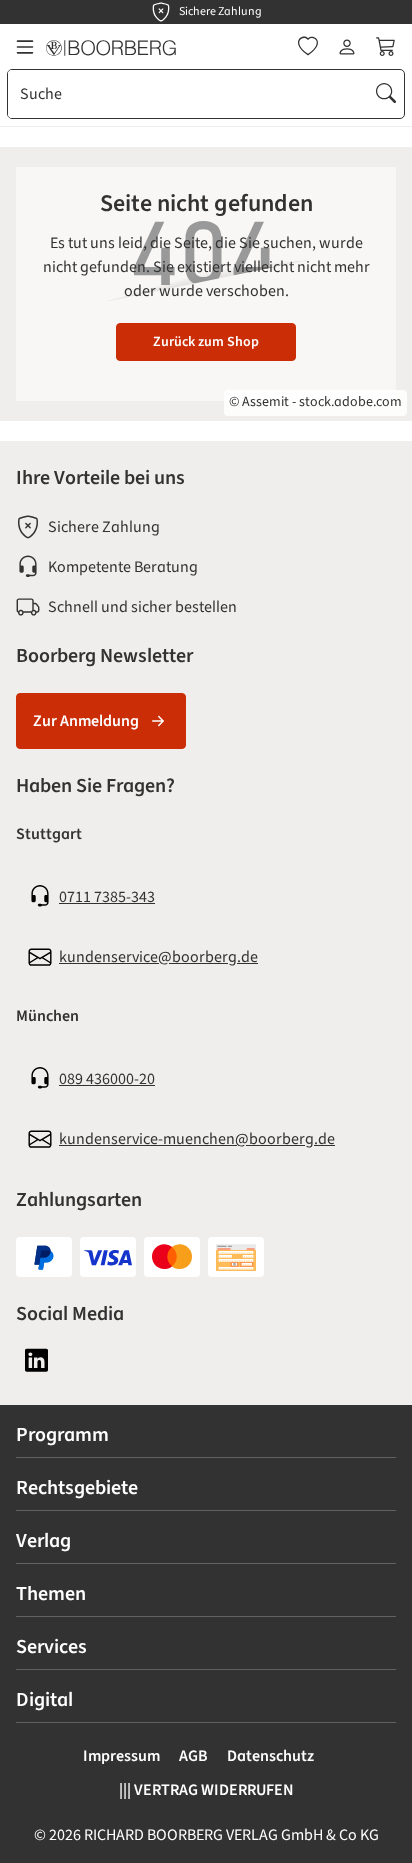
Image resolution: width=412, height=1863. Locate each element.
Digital (44, 1700)
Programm (62, 1435)
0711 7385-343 (107, 897)
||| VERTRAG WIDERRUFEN (206, 1790)
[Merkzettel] (308, 47)
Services (51, 1647)
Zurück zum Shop (206, 342)
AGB (193, 1756)
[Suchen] (386, 94)
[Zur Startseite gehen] (111, 47)
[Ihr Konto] (347, 47)
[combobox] (188, 94)
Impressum (121, 1756)
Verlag (43, 1541)
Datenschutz (270, 1756)
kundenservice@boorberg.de (158, 957)
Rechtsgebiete (77, 1488)
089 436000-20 (107, 1079)
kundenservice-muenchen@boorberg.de (197, 1139)
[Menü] (25, 47)
